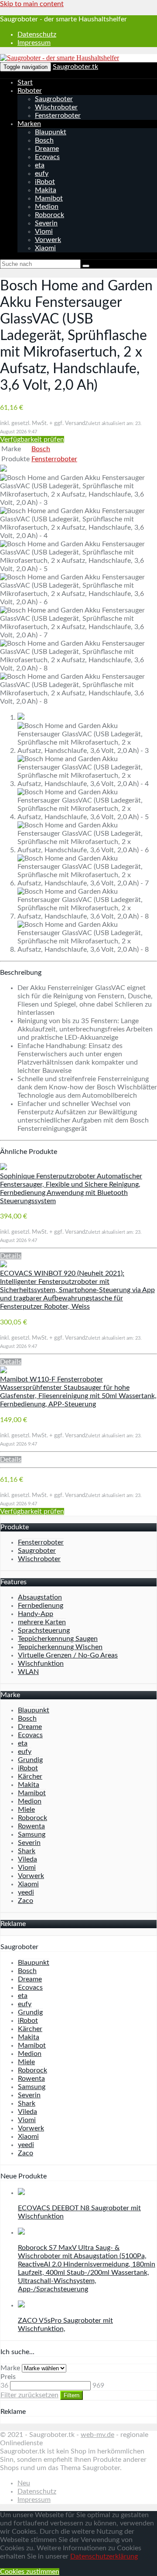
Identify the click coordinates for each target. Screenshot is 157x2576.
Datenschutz (37, 34)
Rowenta (31, 1826)
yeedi (26, 1892)
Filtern (72, 2395)
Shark (27, 1851)
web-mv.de (97, 2435)
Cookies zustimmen (30, 2572)
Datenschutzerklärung (104, 2556)
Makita (46, 190)
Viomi (44, 231)
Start (25, 82)
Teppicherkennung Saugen (58, 1639)
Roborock (49, 215)
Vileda (27, 1859)
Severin (46, 223)
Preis (8, 2377)
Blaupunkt (51, 132)
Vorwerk (48, 240)
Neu (24, 2483)
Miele (26, 1810)
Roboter (30, 91)
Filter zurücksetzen (29, 2395)
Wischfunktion (41, 1664)
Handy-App (36, 1614)
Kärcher (30, 1776)
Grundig (30, 1760)
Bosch (44, 140)
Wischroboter (56, 107)
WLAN (28, 1672)
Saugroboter (54, 99)
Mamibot (49, 198)
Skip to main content (32, 4)
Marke (10, 2368)
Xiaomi (45, 248)
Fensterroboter (58, 116)
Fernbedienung (41, 1606)
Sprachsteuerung (44, 1630)
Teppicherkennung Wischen (60, 1647)
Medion (47, 207)
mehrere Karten (42, 1622)
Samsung (32, 1834)
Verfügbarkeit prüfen (32, 439)
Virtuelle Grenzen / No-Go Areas (68, 1655)
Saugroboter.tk (75, 67)
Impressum (34, 43)
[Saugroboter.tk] (60, 58)
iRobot (45, 182)
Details (11, 1256)
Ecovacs (47, 157)
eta (40, 165)
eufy (42, 174)
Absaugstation (40, 1597)
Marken (29, 124)
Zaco (26, 1901)
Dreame (47, 149)
